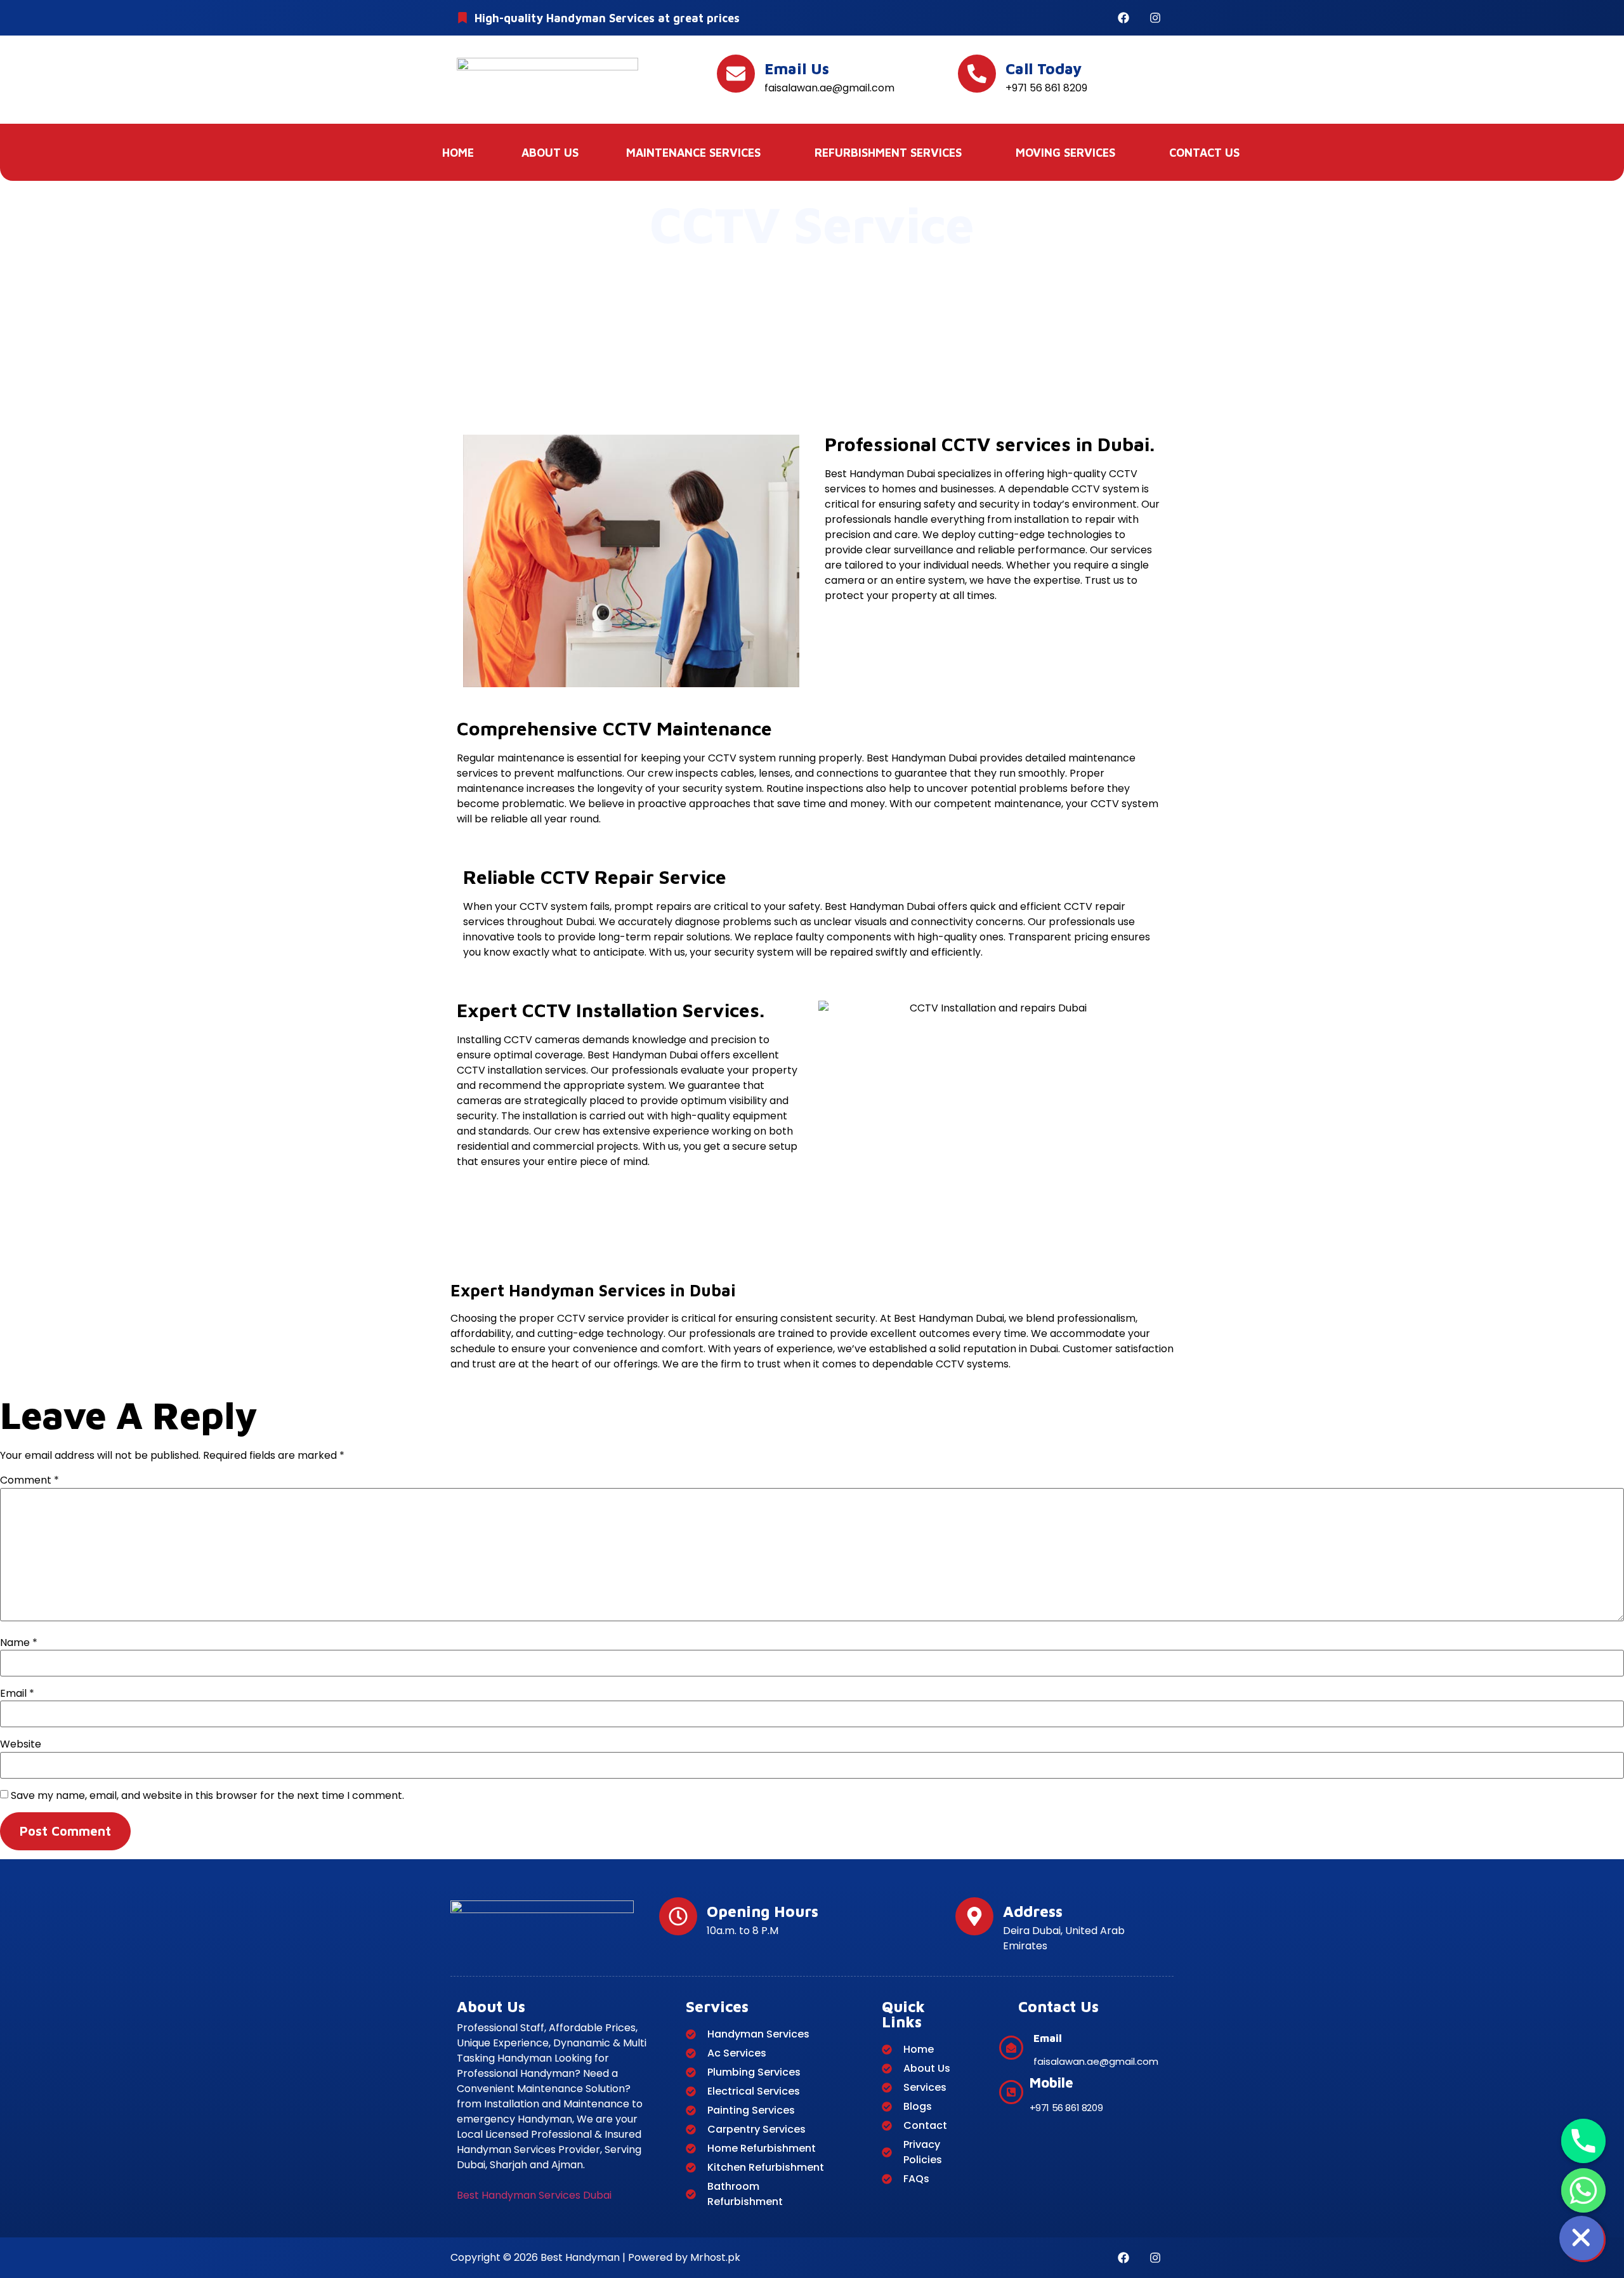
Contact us (1204, 153)
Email (17, 1694)
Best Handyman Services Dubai (534, 2195)
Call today (1044, 69)
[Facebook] (1123, 18)
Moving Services (1065, 153)
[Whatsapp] (1583, 2190)
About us (550, 153)
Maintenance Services (693, 153)
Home (458, 153)
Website (21, 1744)
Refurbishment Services (888, 153)
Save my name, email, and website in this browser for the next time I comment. (207, 1796)
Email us (797, 69)
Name (19, 1643)
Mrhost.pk (714, 2257)
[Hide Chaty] (1583, 2240)
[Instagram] (1155, 18)
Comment (29, 1480)
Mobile (1051, 2083)
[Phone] (1583, 2141)
